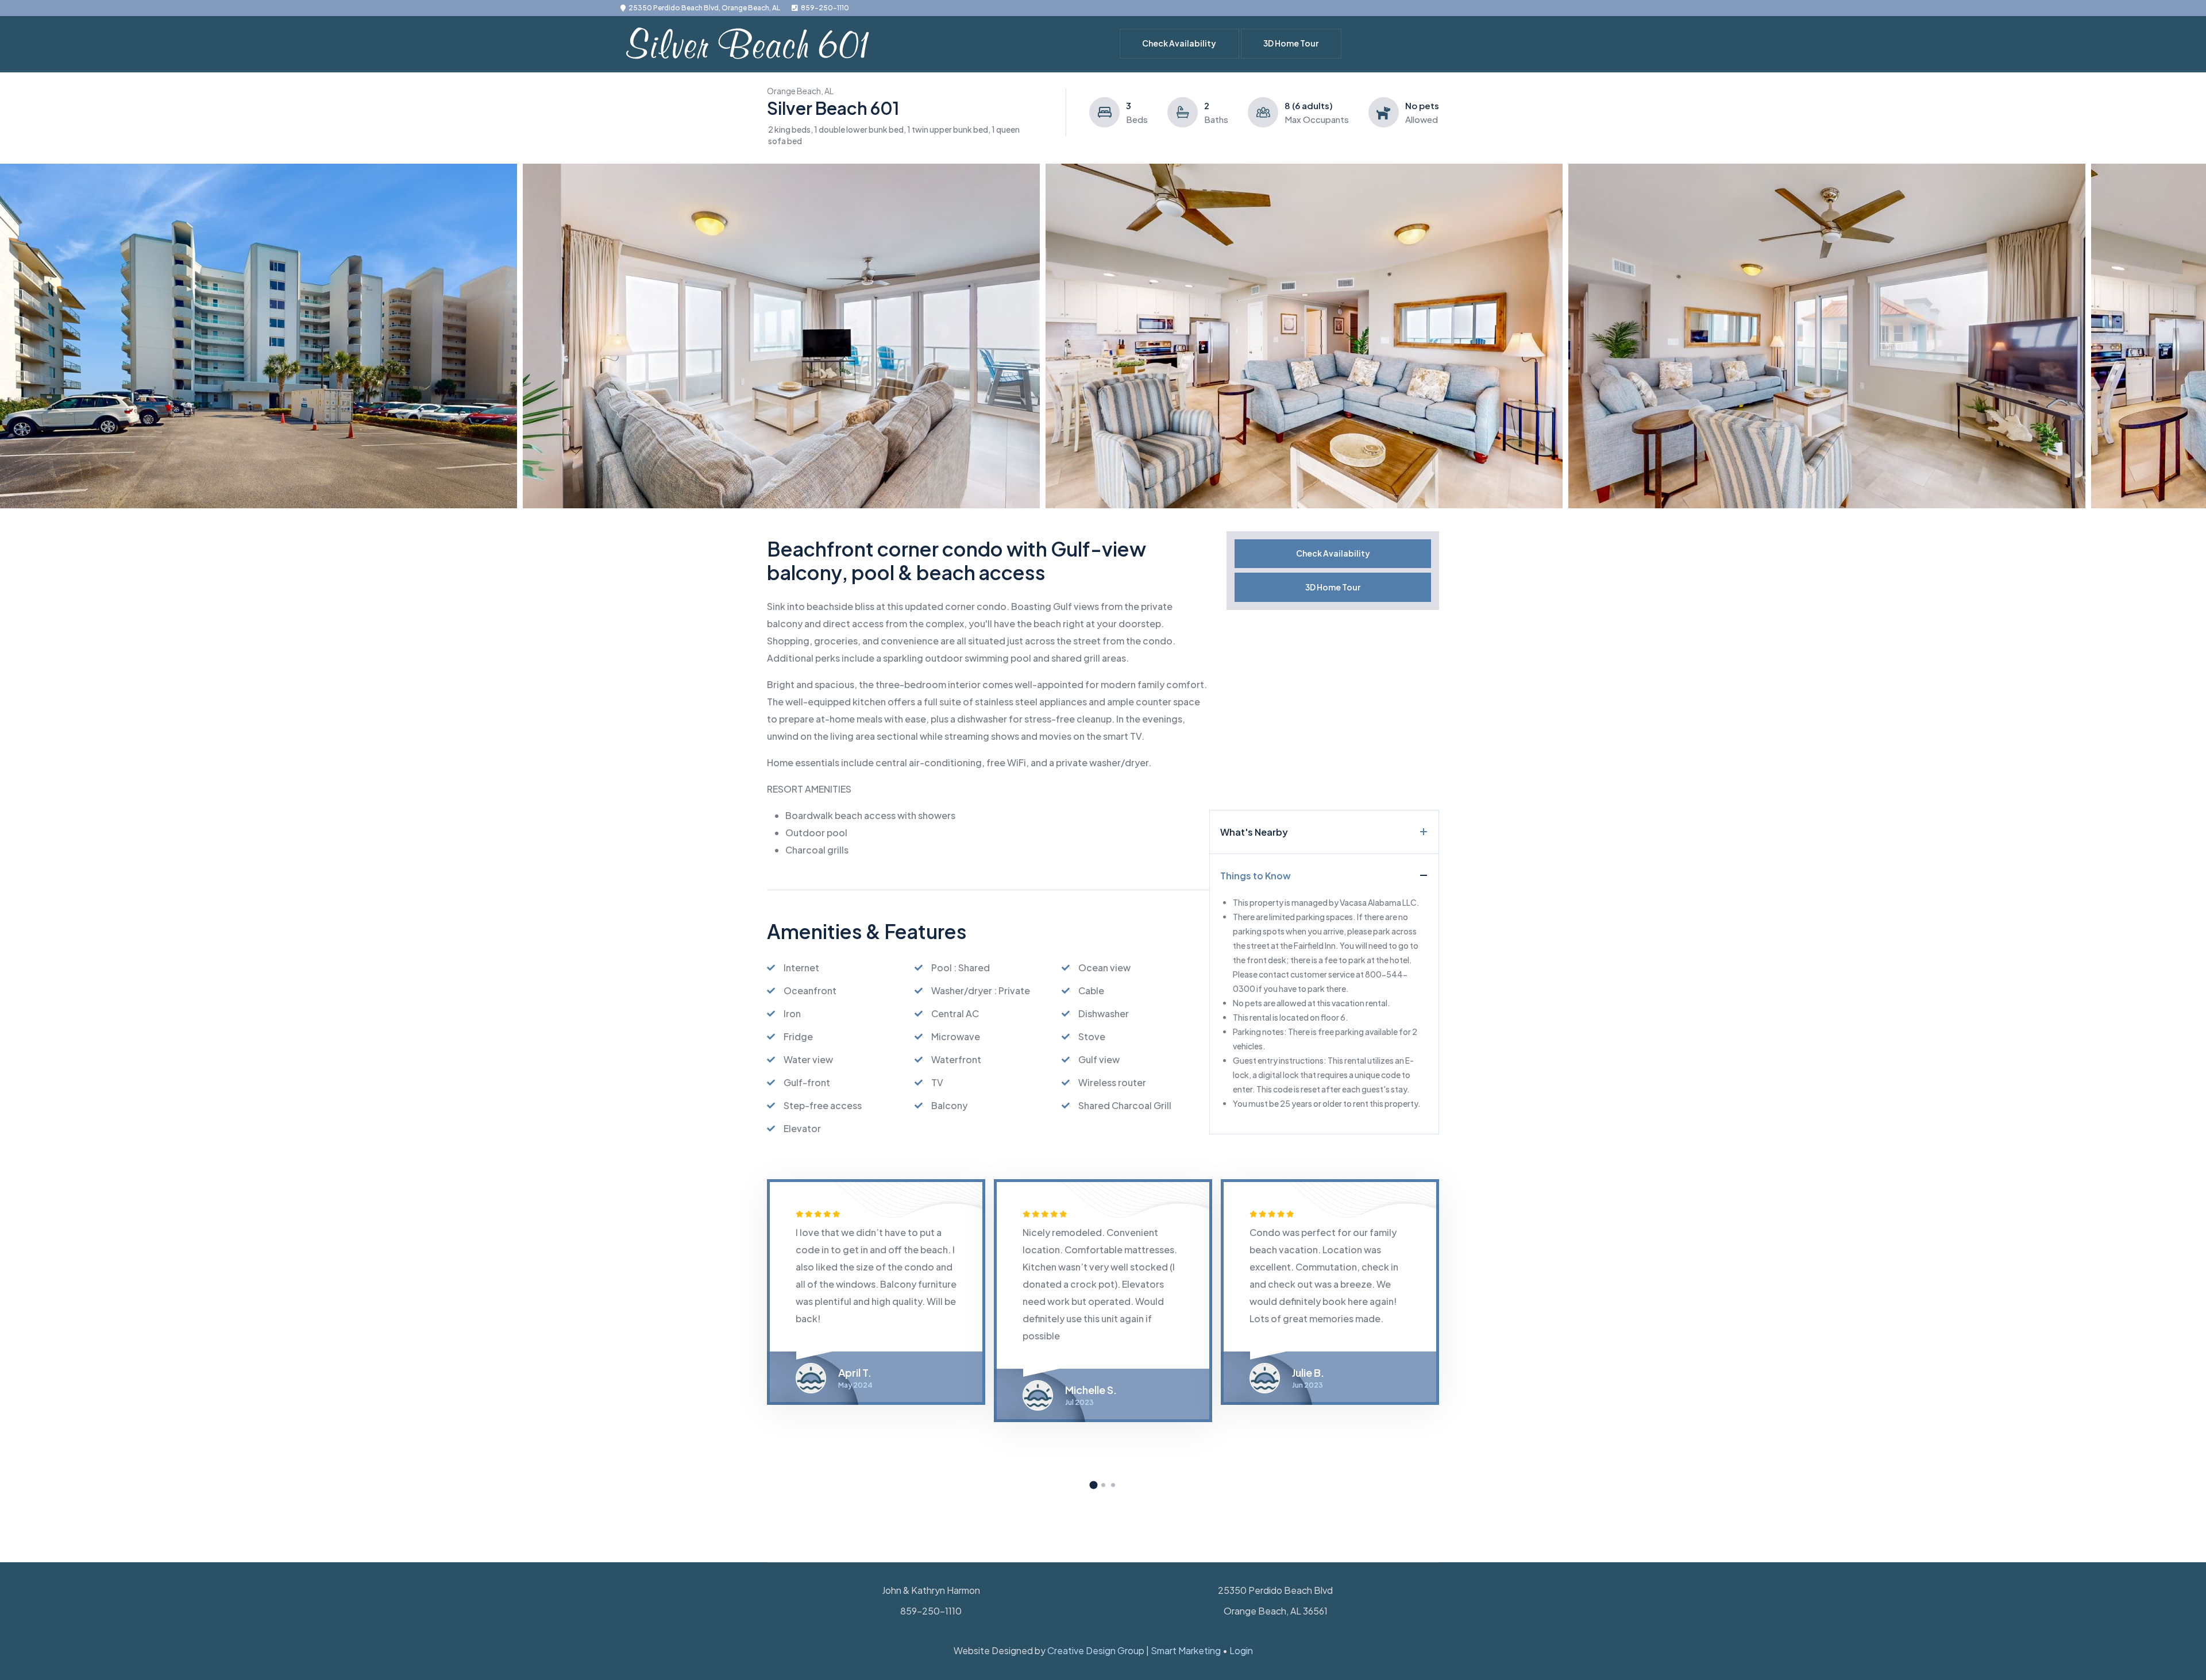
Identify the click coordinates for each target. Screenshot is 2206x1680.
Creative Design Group (1096, 1650)
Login (1241, 1650)
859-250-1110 (825, 8)
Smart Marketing (1186, 1650)
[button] (1094, 1484)
